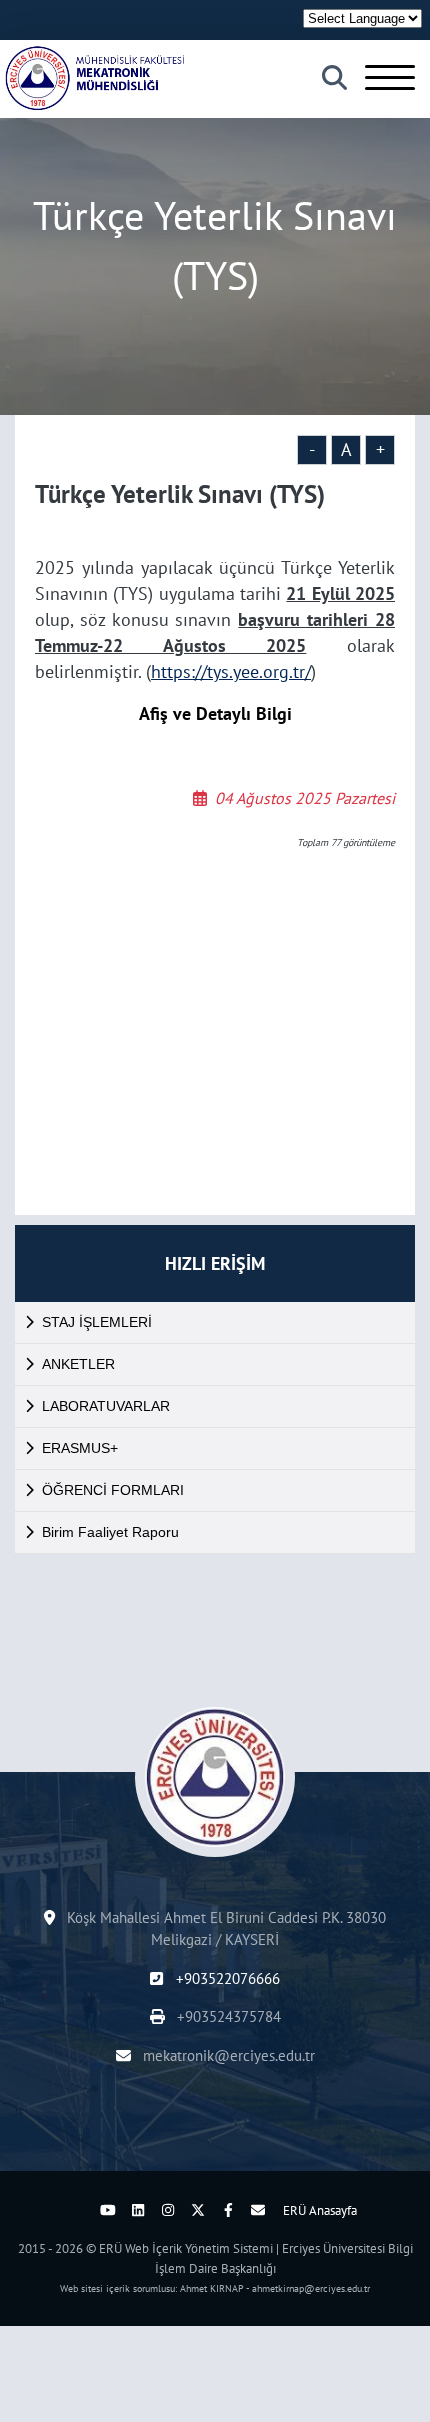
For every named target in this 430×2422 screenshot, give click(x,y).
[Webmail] (258, 2210)
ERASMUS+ (80, 1448)
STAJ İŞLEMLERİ (97, 1322)
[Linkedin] (138, 2210)
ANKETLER (78, 1364)
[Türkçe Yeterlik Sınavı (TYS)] (95, 78)
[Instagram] (168, 2210)
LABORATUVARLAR (106, 1406)
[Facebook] (228, 2210)
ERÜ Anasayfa (320, 2210)
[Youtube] (108, 2210)
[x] (198, 2210)
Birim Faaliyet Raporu (110, 1532)
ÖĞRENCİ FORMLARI (113, 1490)
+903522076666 (225, 1978)
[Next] (78, 2210)
